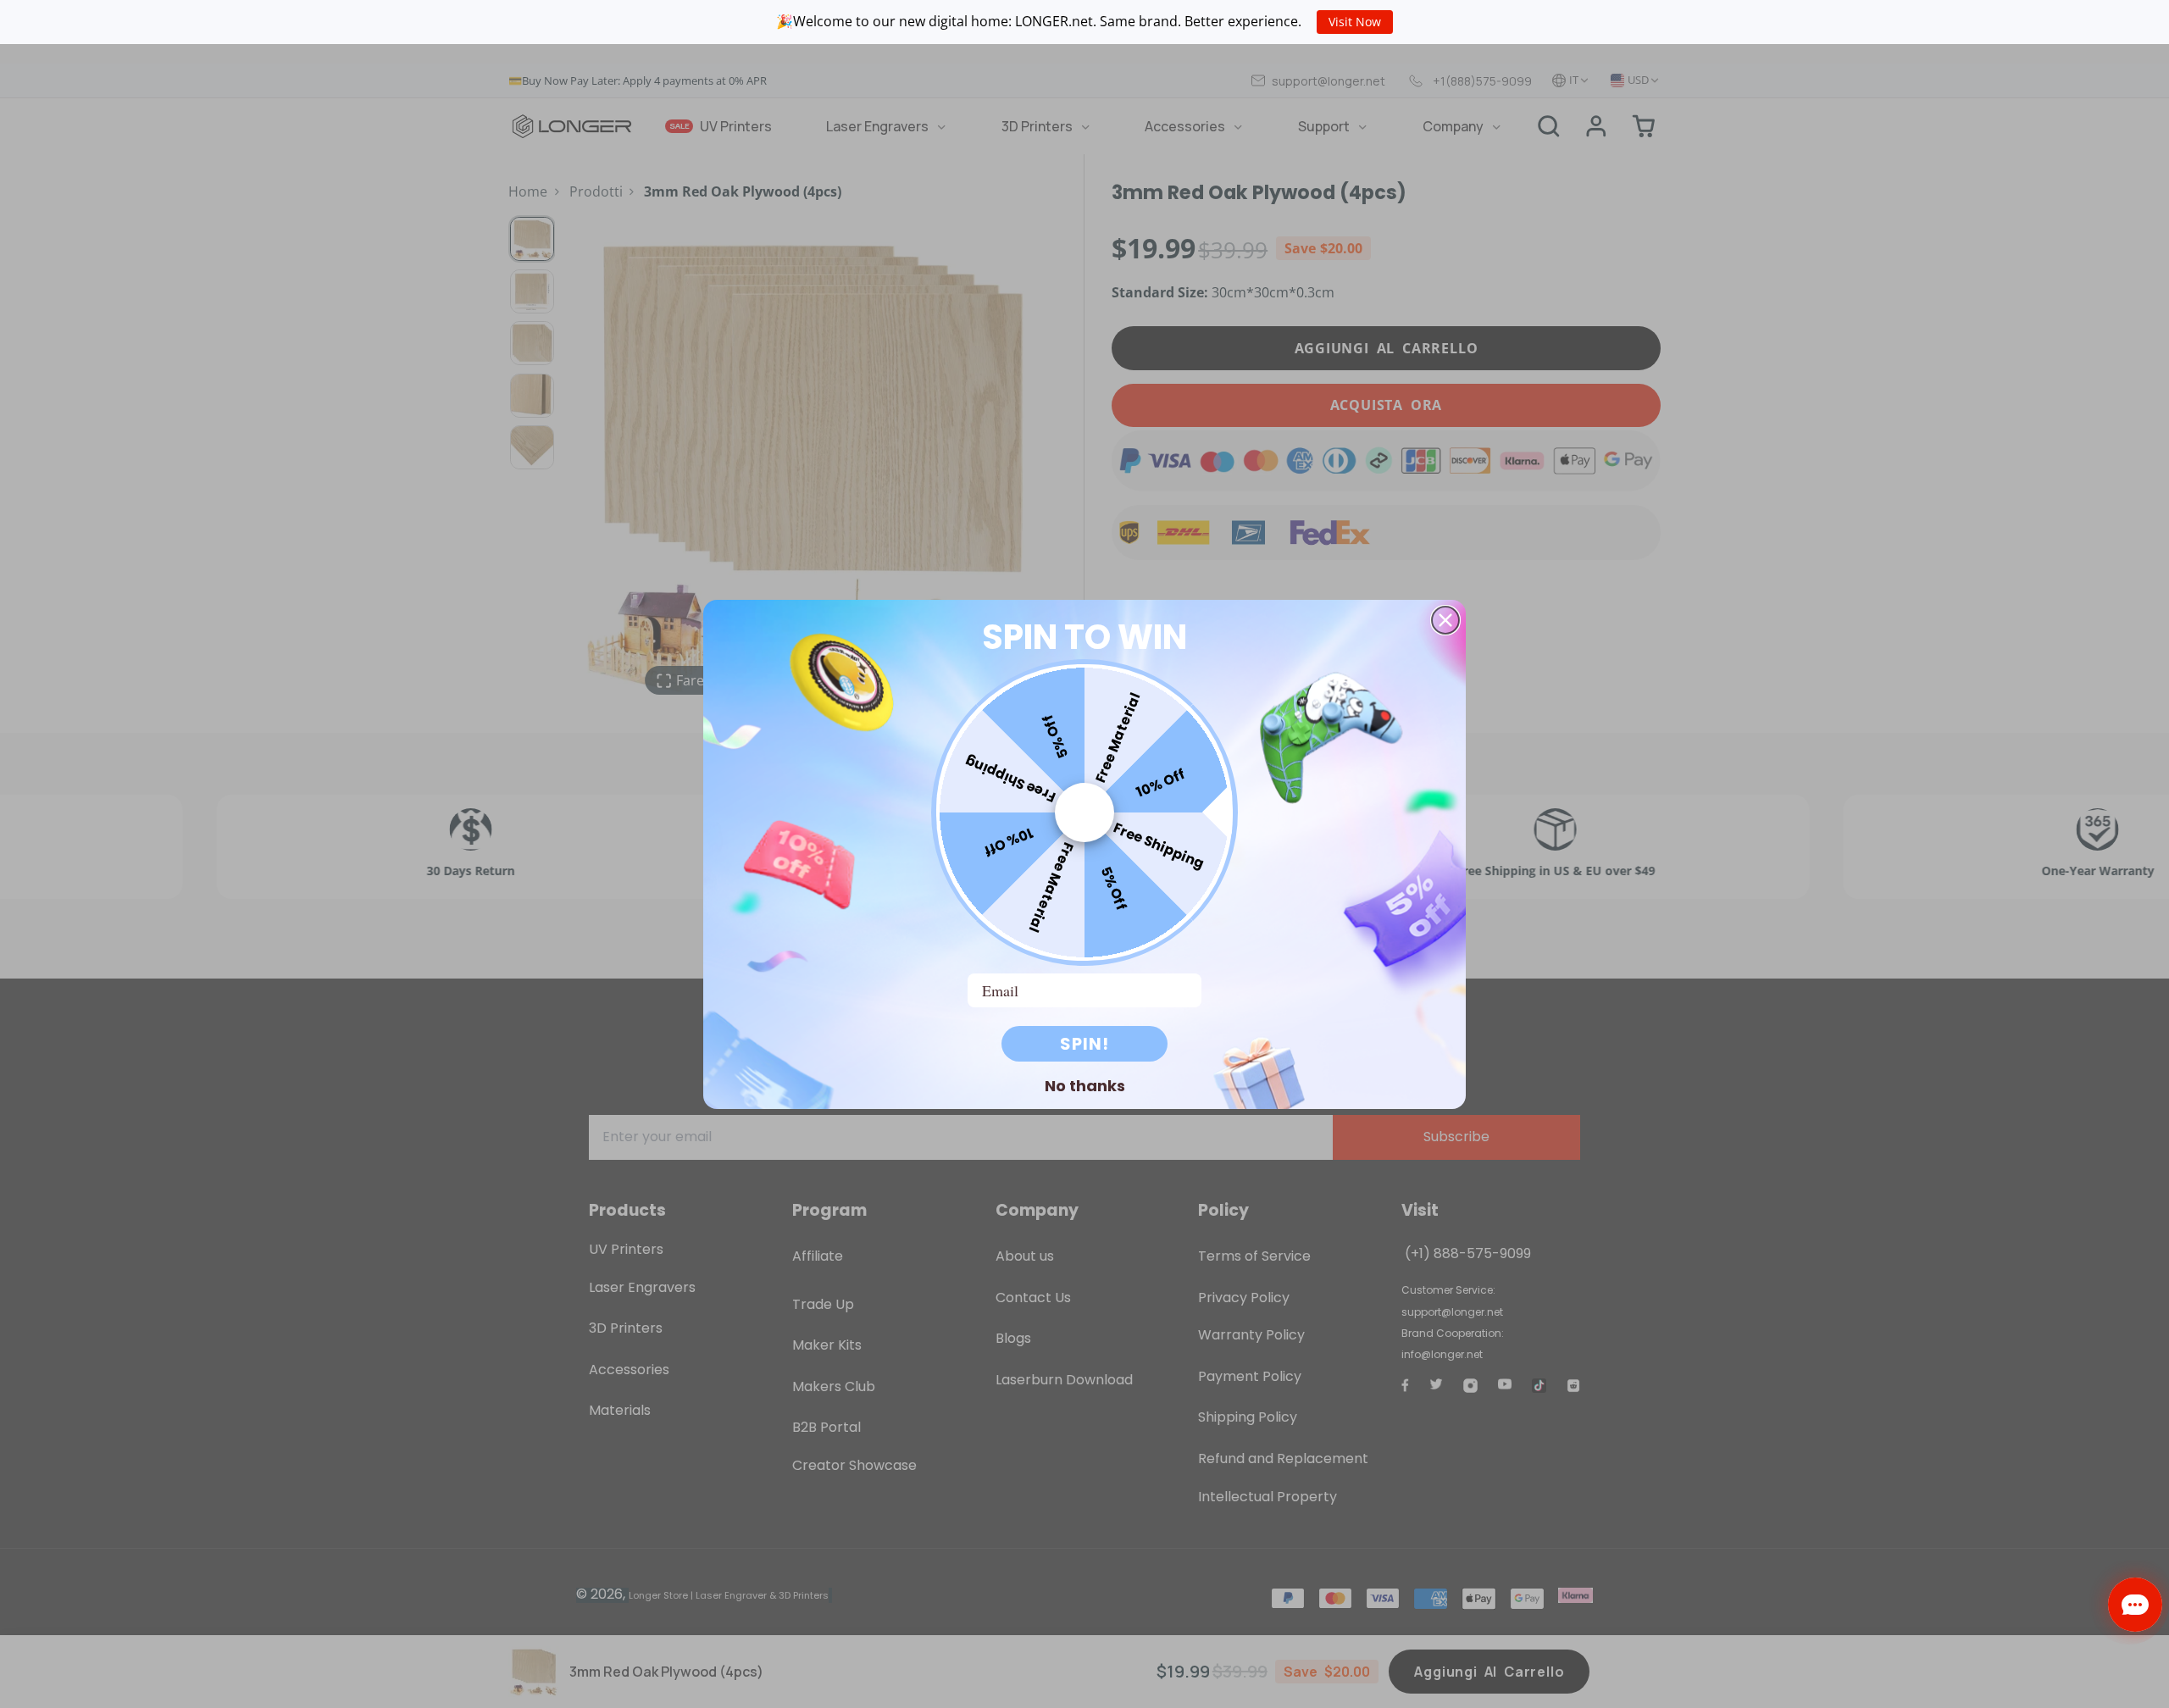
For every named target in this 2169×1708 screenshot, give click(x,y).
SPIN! (1084, 1044)
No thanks (1085, 1085)
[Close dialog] (1445, 620)
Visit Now (1355, 22)
